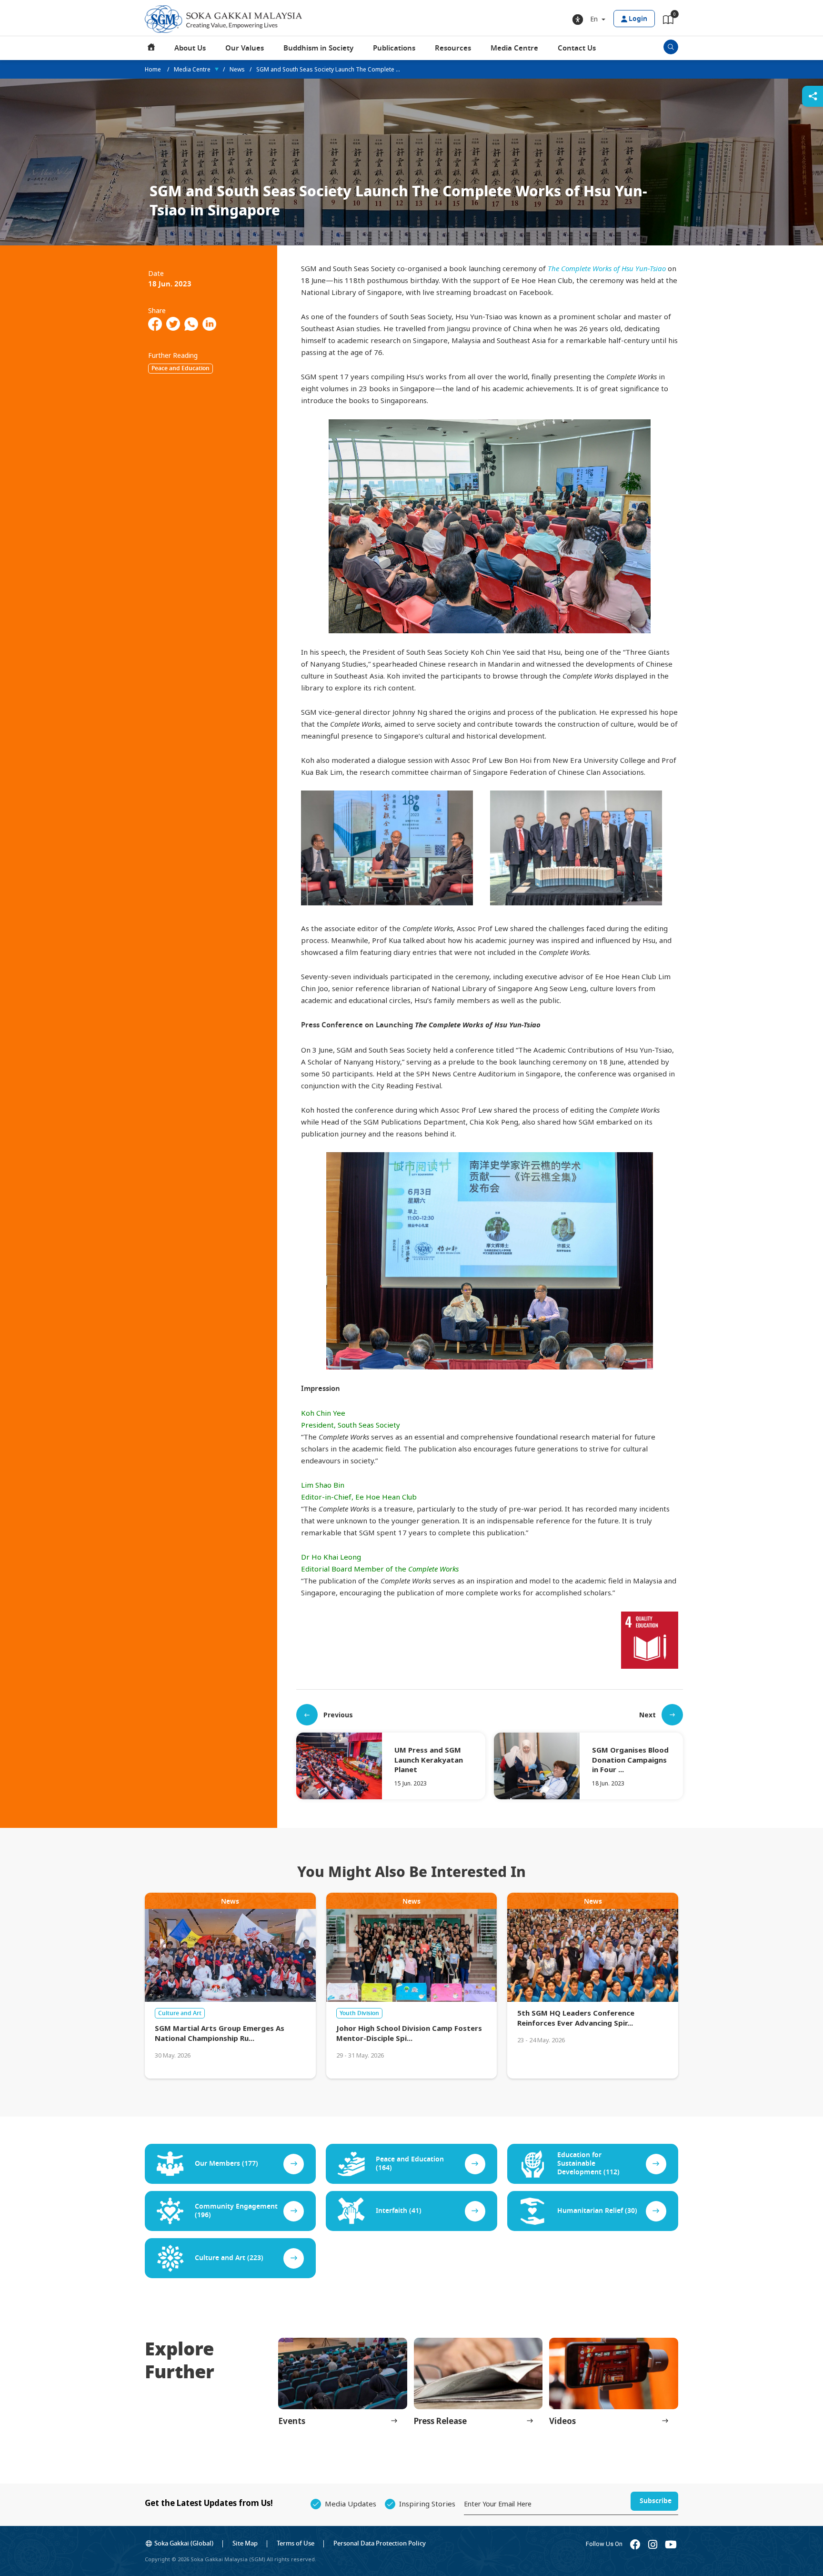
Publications (394, 48)
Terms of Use (296, 2543)
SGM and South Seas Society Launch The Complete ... (328, 69)
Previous (338, 1715)
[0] (668, 21)
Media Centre (514, 48)
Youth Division (359, 2013)
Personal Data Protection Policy (380, 2543)
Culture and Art (180, 2013)
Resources (453, 48)
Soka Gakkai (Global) (184, 2543)
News (237, 69)
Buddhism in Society (318, 48)
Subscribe (656, 2501)
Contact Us (577, 48)
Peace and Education (181, 368)
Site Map (245, 2543)
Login (638, 19)
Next (647, 1715)
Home (151, 48)
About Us (190, 48)
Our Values (245, 48)
